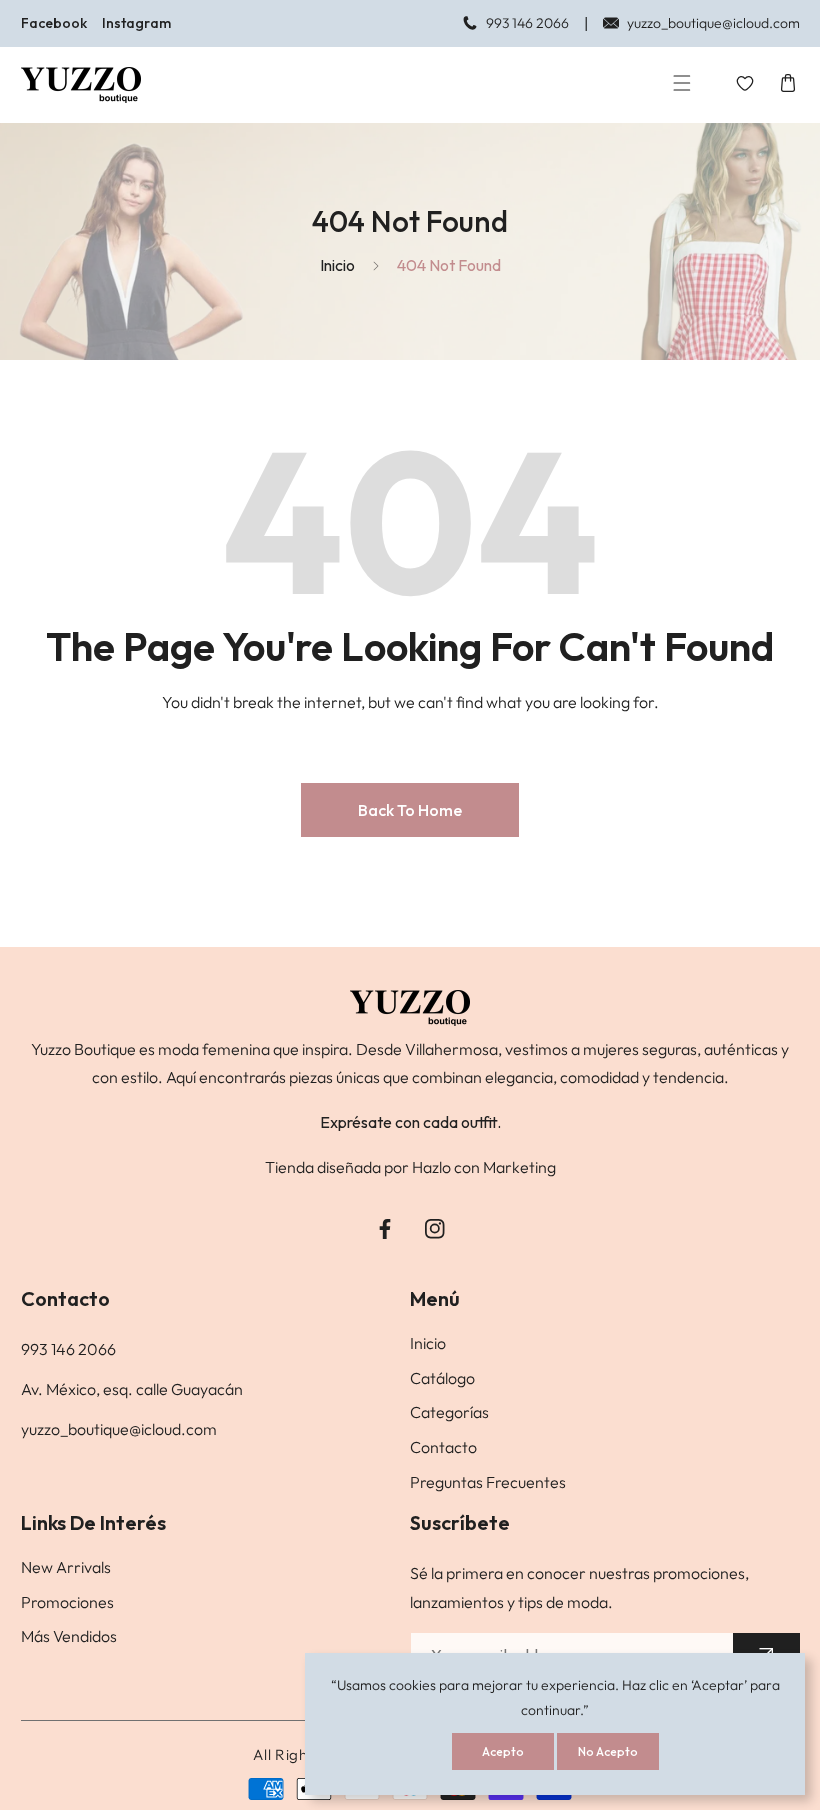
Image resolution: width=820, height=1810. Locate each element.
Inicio (337, 265)
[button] (682, 85)
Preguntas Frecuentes (488, 1482)
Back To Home (410, 810)
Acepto (503, 1751)
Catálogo (442, 1378)
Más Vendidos (69, 1636)
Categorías (449, 1412)
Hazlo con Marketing (484, 1167)
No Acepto (608, 1751)
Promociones (67, 1602)
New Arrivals (66, 1567)
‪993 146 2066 (68, 1349)
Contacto (443, 1447)
